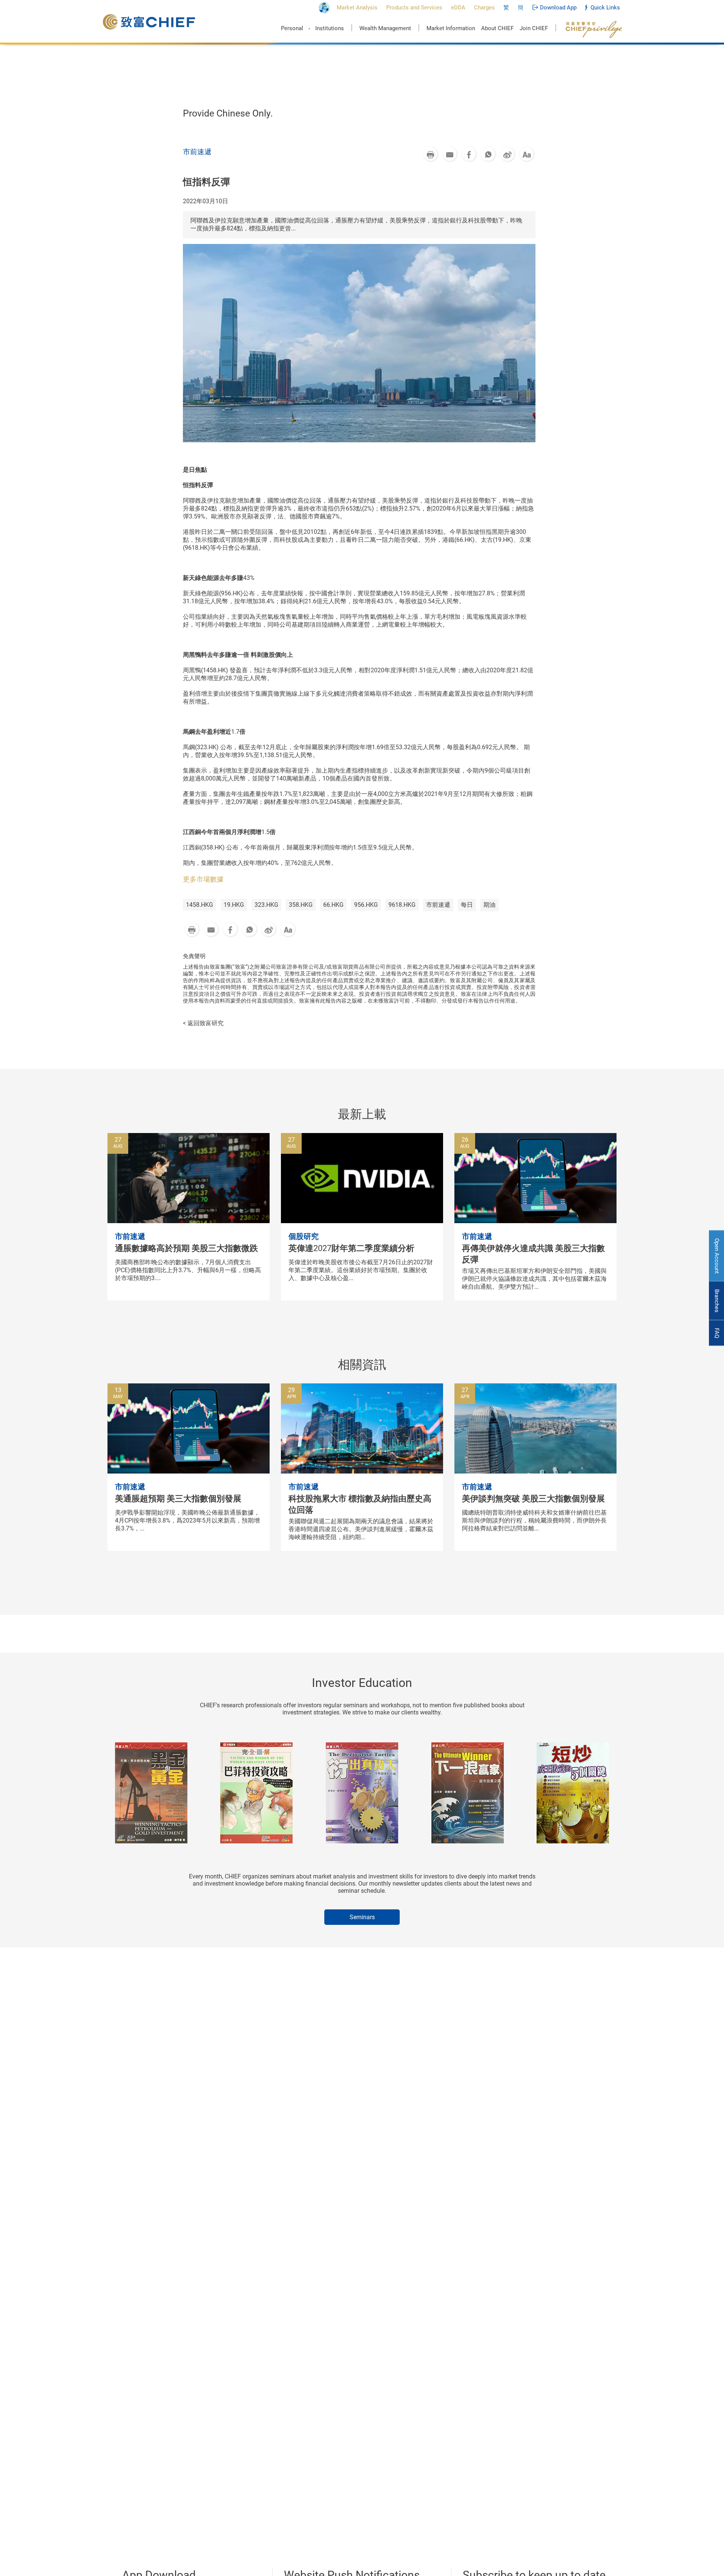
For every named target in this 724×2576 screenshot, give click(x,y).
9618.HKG (402, 905)
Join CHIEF (534, 28)
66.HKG (333, 905)
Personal (292, 28)
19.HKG (234, 905)
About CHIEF (497, 28)
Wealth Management (385, 28)
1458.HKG (199, 905)
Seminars (362, 1917)
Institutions (330, 28)
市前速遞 (438, 905)
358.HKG (301, 905)
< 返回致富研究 (203, 1023)
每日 (467, 905)
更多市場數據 (203, 879)
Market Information (451, 28)
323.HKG (266, 905)
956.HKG (366, 905)
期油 (489, 905)
